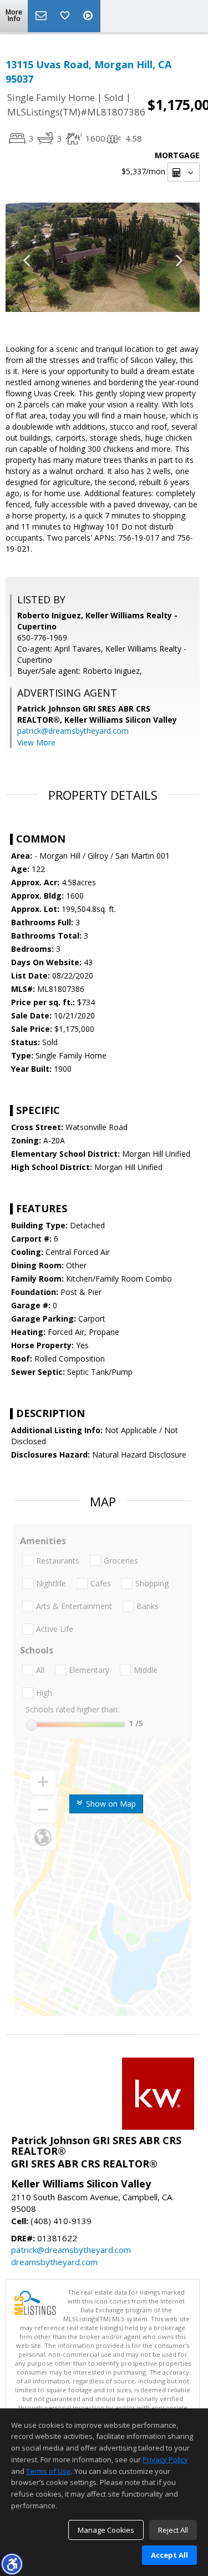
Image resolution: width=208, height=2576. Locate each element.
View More (36, 742)
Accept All (169, 2555)
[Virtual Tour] (89, 16)
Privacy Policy (165, 2459)
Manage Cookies (106, 2530)
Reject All (173, 2530)
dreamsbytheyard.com (54, 2262)
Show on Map (110, 1804)
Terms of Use (49, 2471)
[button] (12, 2564)
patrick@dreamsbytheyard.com (73, 731)
